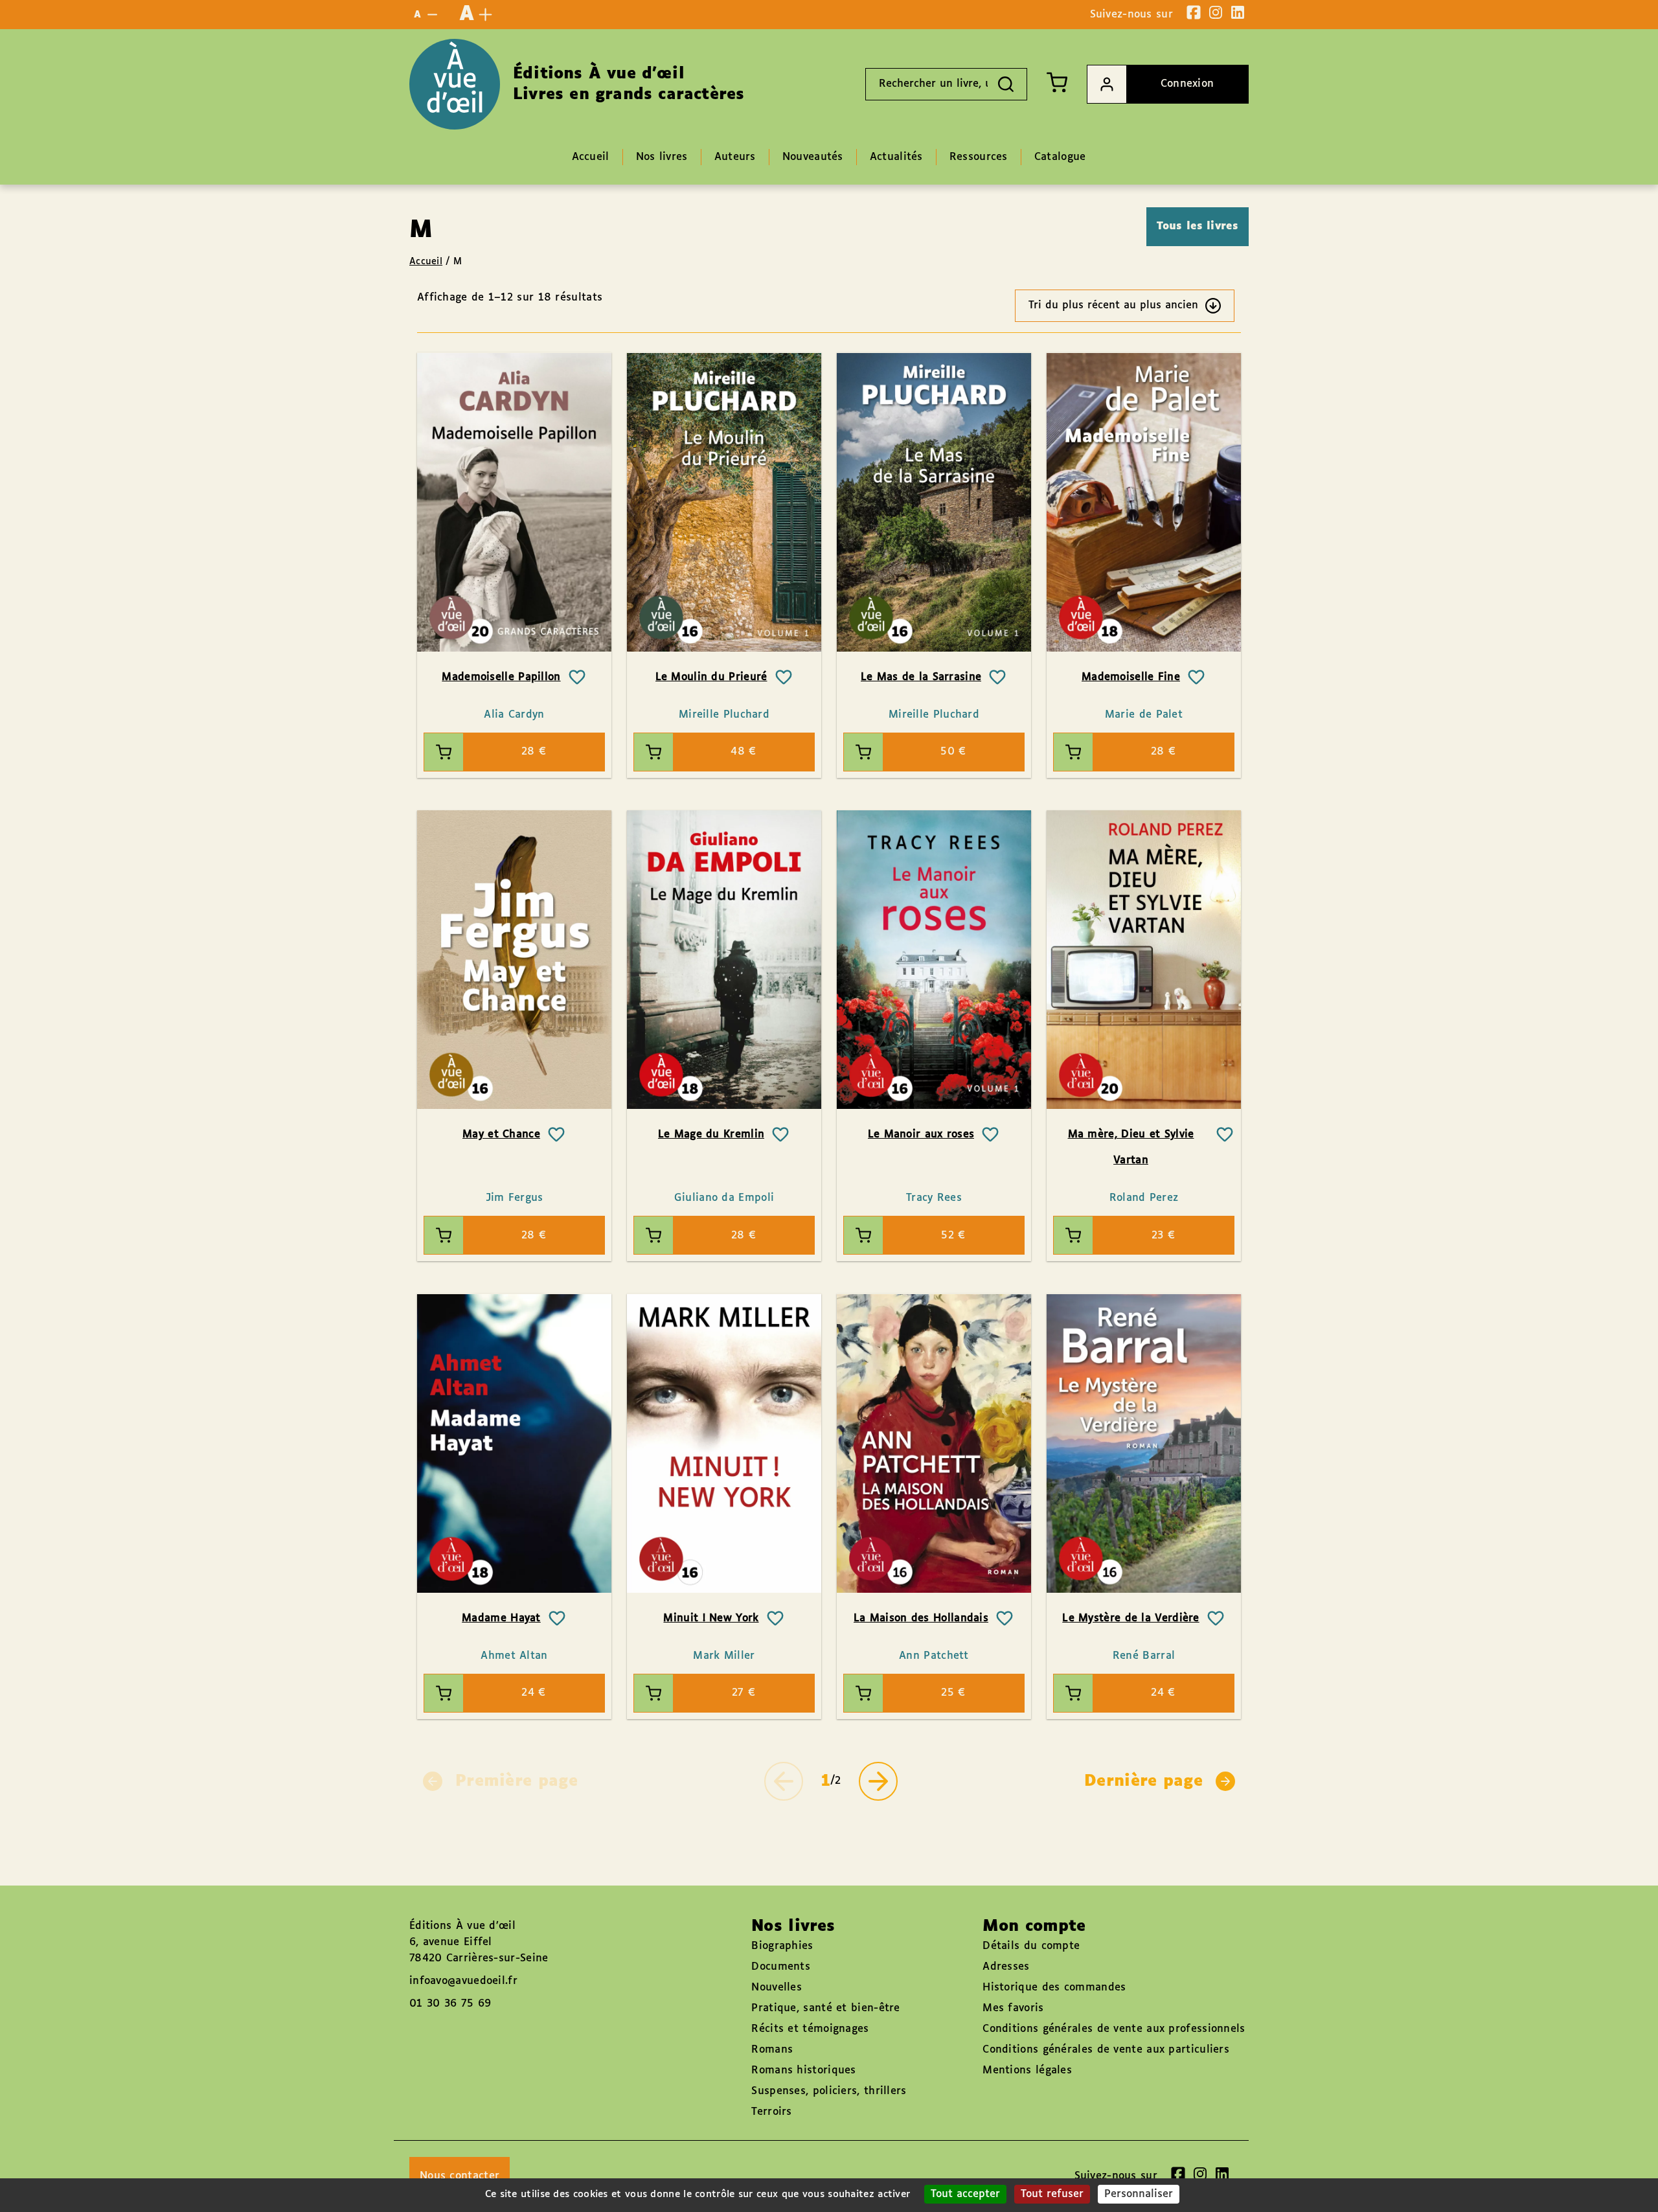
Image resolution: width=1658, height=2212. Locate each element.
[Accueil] (455, 84)
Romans (772, 2050)
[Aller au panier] (1057, 82)
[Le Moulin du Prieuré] (724, 502)
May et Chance (501, 1135)
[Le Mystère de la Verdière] (1144, 1443)
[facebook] (1194, 12)
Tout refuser (1052, 2194)
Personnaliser (1139, 2194)
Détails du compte (1031, 1946)
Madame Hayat (501, 1618)
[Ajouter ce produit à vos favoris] (577, 678)
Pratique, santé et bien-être (825, 2008)
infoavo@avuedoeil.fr (463, 1981)
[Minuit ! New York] (724, 1443)
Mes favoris (1013, 2008)
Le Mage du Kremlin (711, 1135)
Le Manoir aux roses (921, 1135)
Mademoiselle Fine (1131, 677)
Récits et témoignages (810, 2029)
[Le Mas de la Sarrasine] (934, 502)
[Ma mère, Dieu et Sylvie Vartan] (1144, 960)
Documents (781, 1967)
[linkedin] (1238, 12)
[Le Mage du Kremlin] (724, 960)
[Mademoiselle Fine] (1144, 502)
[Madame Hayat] (514, 1443)
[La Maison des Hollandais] (934, 1443)
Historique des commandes (1054, 1988)
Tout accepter (965, 2194)
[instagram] (1216, 12)
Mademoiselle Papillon (501, 677)
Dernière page (1143, 1781)
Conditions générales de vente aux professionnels (1114, 2029)
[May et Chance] (514, 960)
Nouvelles (777, 1988)
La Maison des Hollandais (921, 1618)
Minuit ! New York (711, 1618)
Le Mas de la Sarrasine (921, 677)
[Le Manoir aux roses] (934, 960)
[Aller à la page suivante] (878, 1781)
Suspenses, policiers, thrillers (829, 2091)
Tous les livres (1198, 226)
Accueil (426, 262)
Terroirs (771, 2112)
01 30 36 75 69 (450, 2004)
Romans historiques (803, 2070)
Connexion (1187, 84)
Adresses (1006, 1967)
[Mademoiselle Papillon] (514, 502)
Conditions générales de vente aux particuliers (1106, 2050)
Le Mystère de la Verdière (1131, 1618)
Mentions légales (1027, 2070)
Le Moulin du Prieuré (711, 677)
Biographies (782, 1946)
